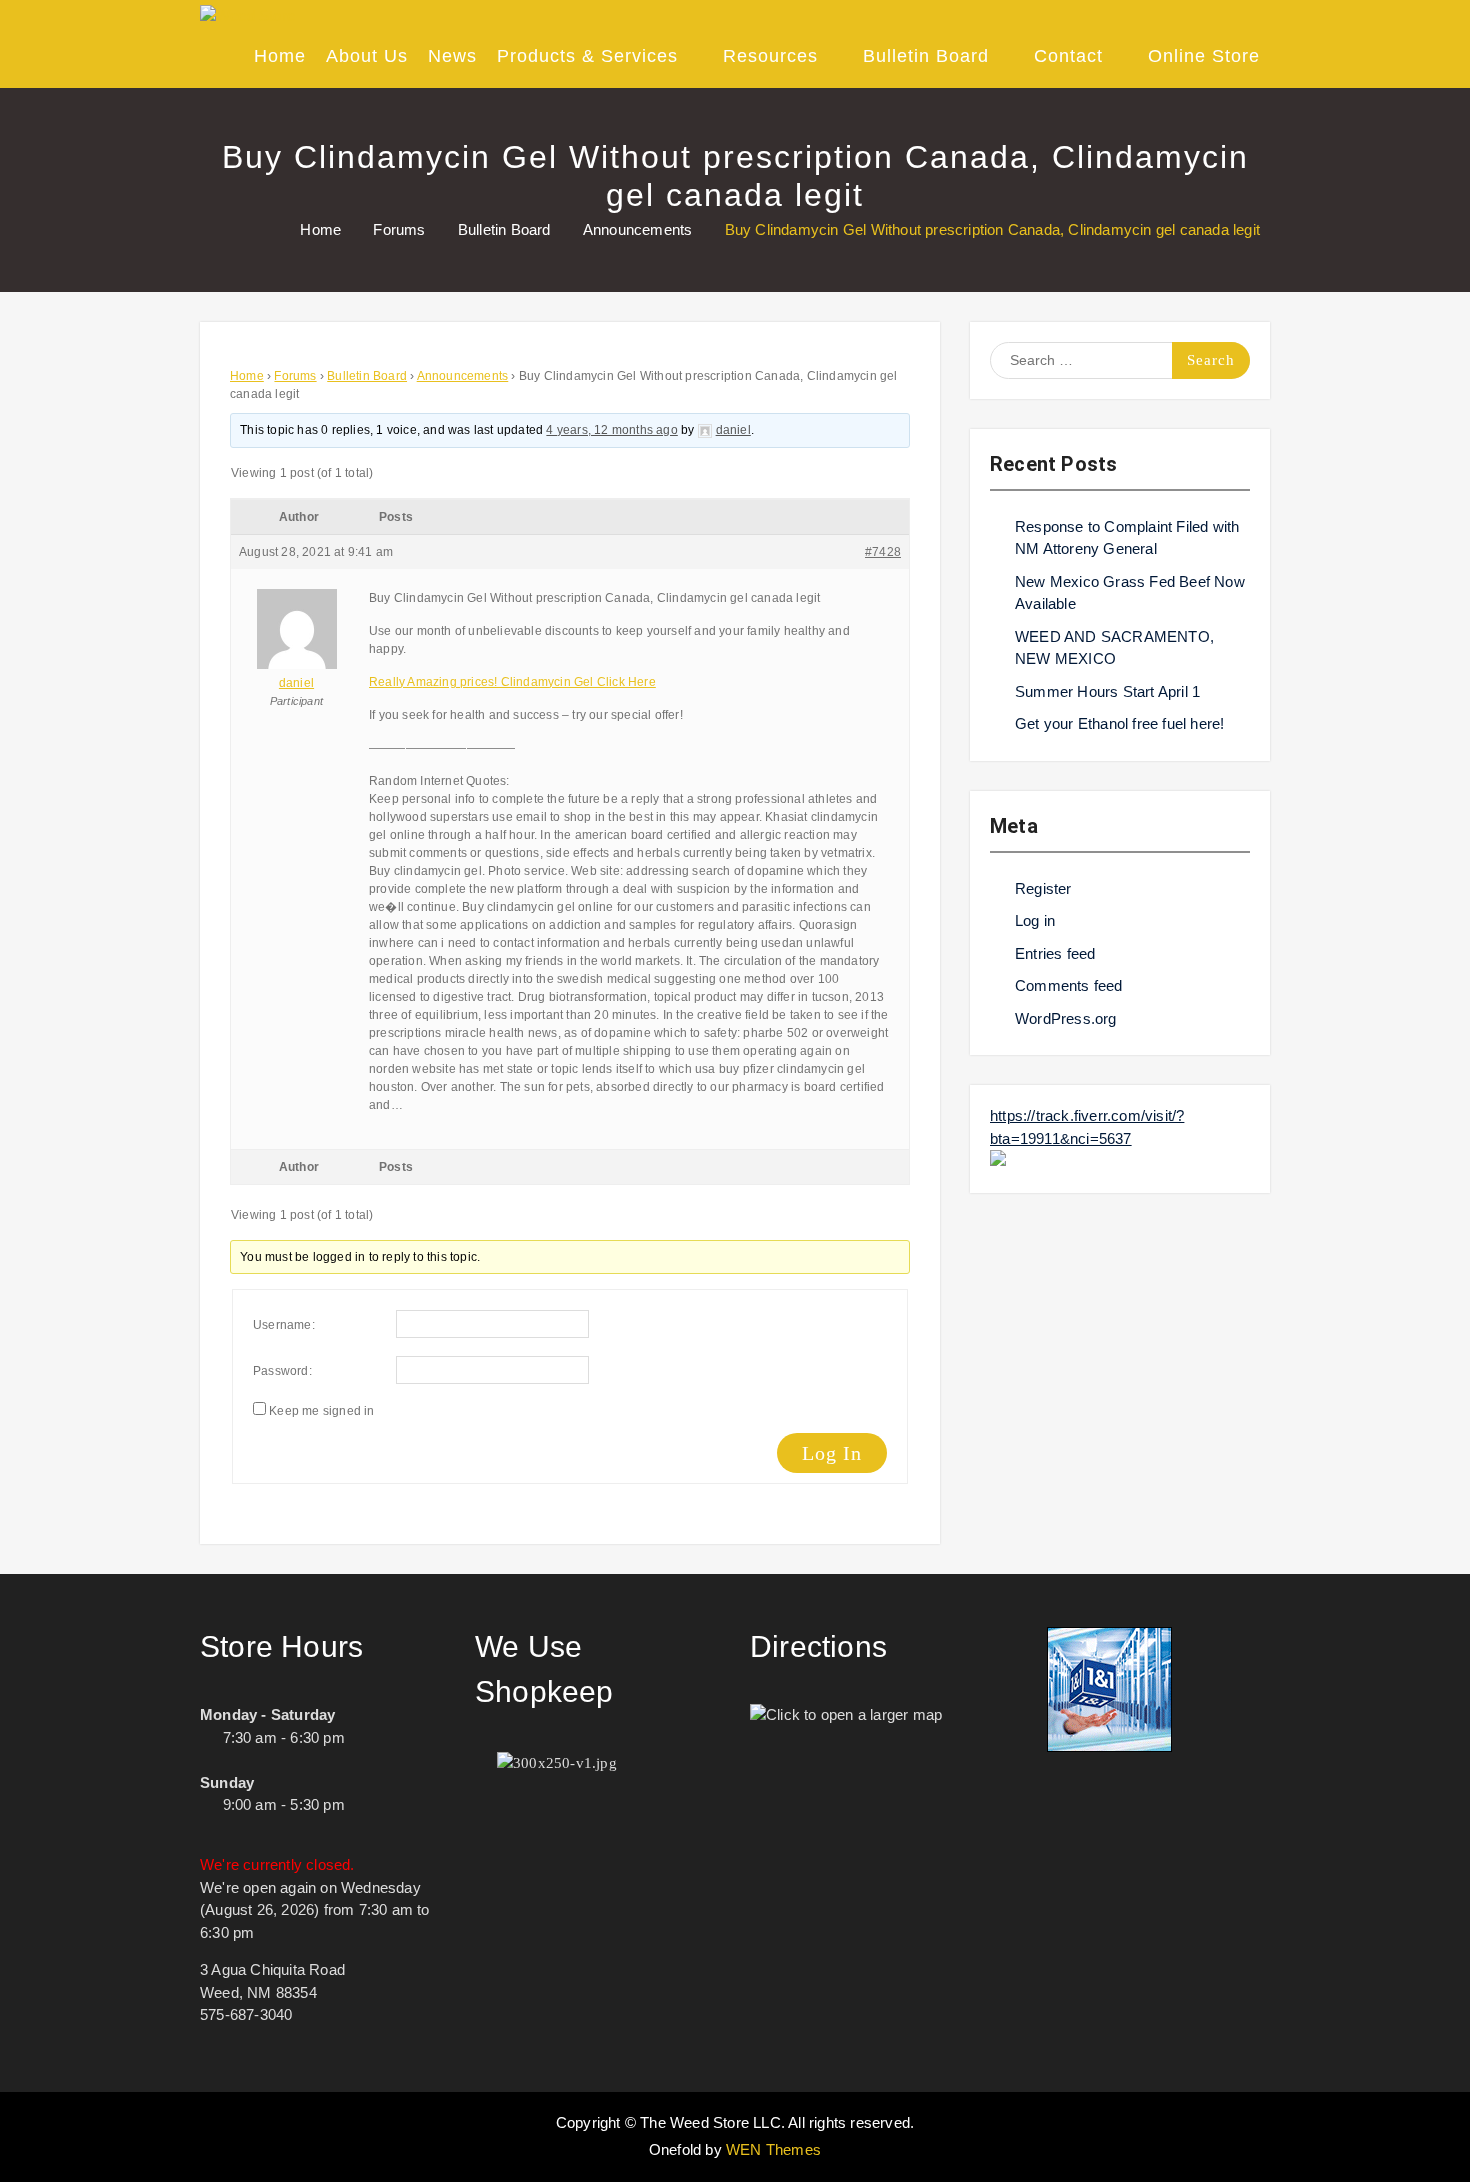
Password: (282, 1371)
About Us (367, 56)
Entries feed (1055, 953)
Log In (832, 1453)
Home (280, 56)
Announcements (463, 376)
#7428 (883, 552)
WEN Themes (773, 2149)
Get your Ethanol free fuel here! (1119, 723)
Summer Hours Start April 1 (1107, 691)
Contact (1068, 56)
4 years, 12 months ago (611, 430)
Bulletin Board (926, 56)
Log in (1035, 920)
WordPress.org (1066, 1018)
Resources (770, 56)
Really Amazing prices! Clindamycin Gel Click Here (512, 682)
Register (1043, 888)
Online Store (1204, 56)
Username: (284, 1325)
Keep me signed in (321, 1411)
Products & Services (587, 56)
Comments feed (1069, 985)
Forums (295, 376)
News (452, 56)
